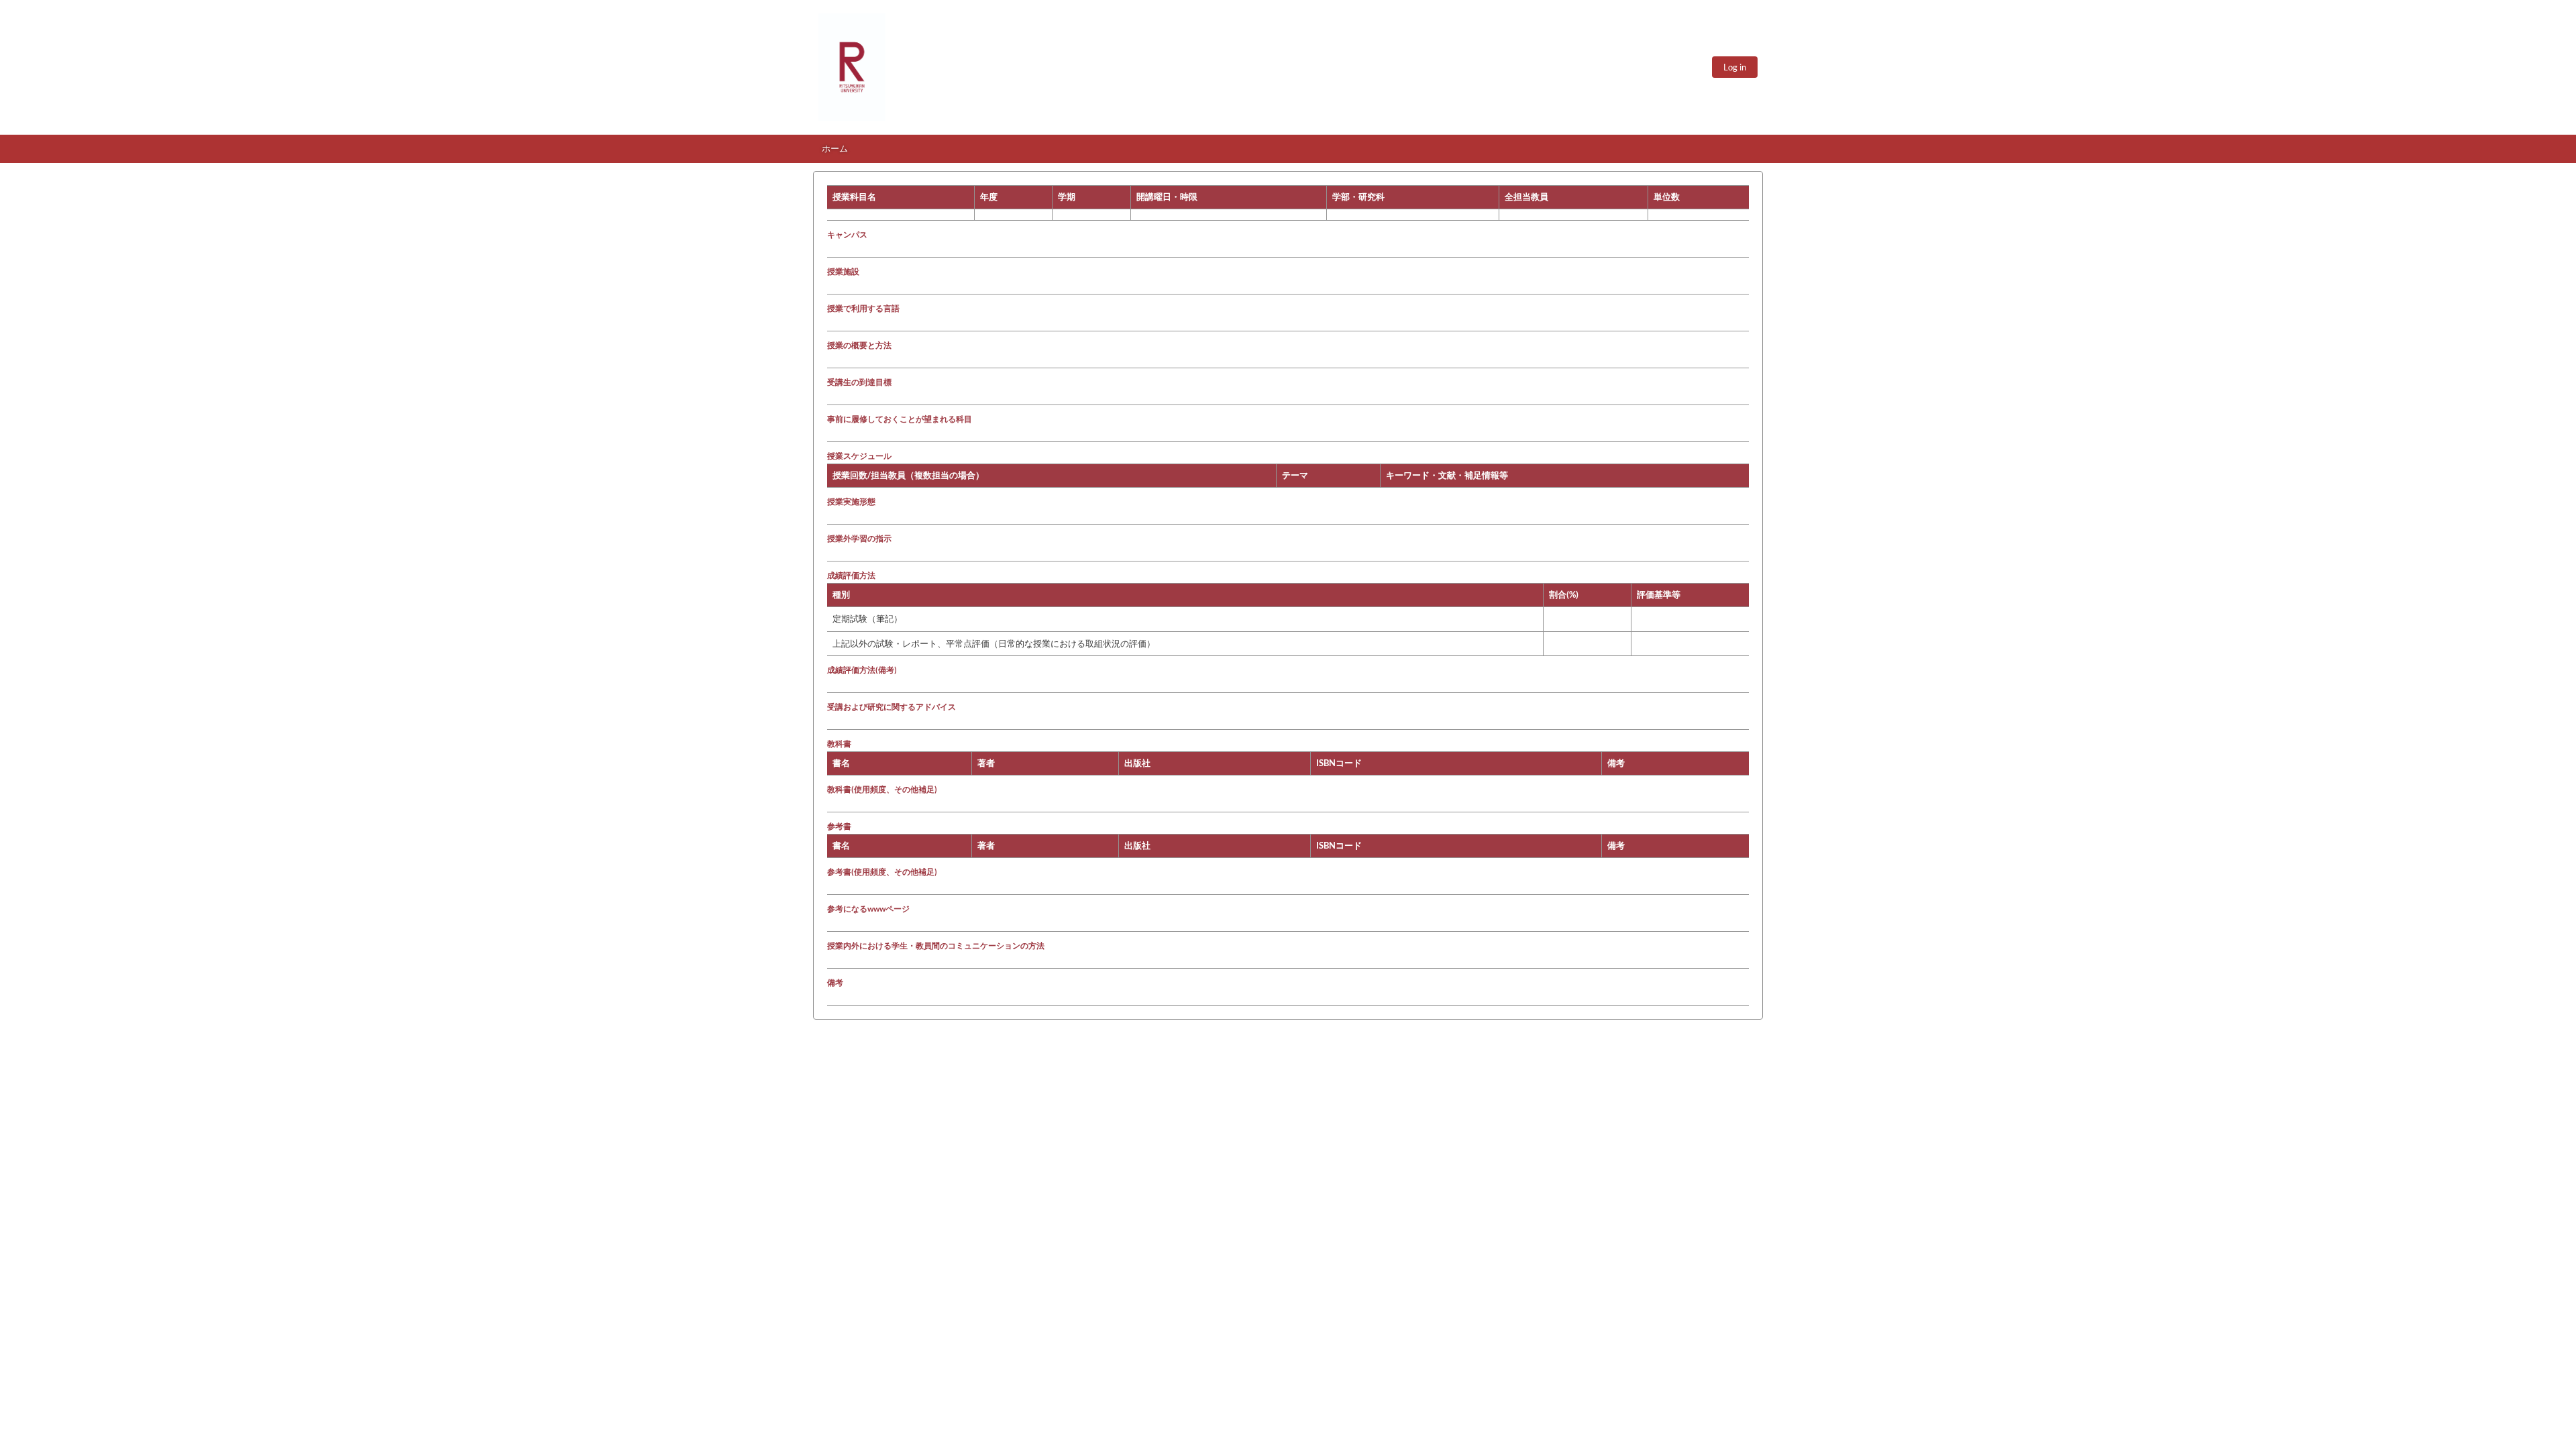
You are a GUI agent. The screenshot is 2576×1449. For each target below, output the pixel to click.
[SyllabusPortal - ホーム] (852, 67)
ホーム (835, 148)
